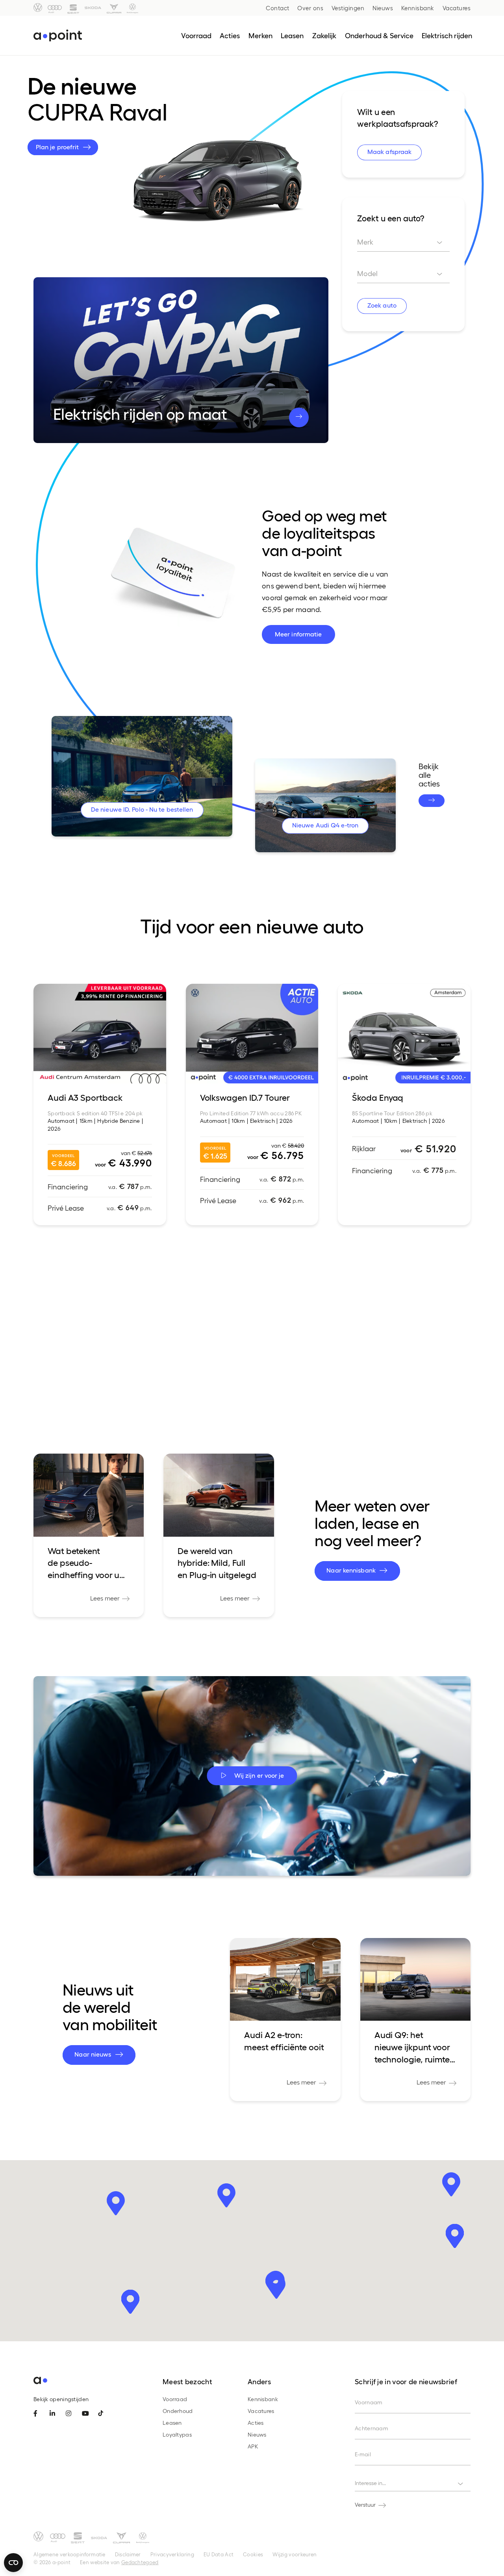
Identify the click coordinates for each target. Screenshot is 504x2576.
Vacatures (457, 8)
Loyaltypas (177, 2434)
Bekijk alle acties (429, 775)
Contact (278, 8)
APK (253, 2446)
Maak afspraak (389, 151)
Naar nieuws (94, 2054)
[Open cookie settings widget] (13, 2563)
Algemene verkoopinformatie (69, 2554)
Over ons (310, 8)
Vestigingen (348, 8)
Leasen (172, 2423)
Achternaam (372, 2428)
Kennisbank (418, 8)
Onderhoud (178, 2411)
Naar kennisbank (352, 1570)
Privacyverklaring (172, 2554)
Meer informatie (298, 634)
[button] (116, 2203)
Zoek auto (382, 305)
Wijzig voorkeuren (295, 2554)
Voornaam (369, 2402)
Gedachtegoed (140, 2562)
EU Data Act (219, 2554)
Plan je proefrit (58, 147)
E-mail (363, 2454)
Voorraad (175, 2399)
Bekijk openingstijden (61, 2399)
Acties (256, 2423)
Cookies (253, 2554)
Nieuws (383, 8)
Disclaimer (128, 2554)
